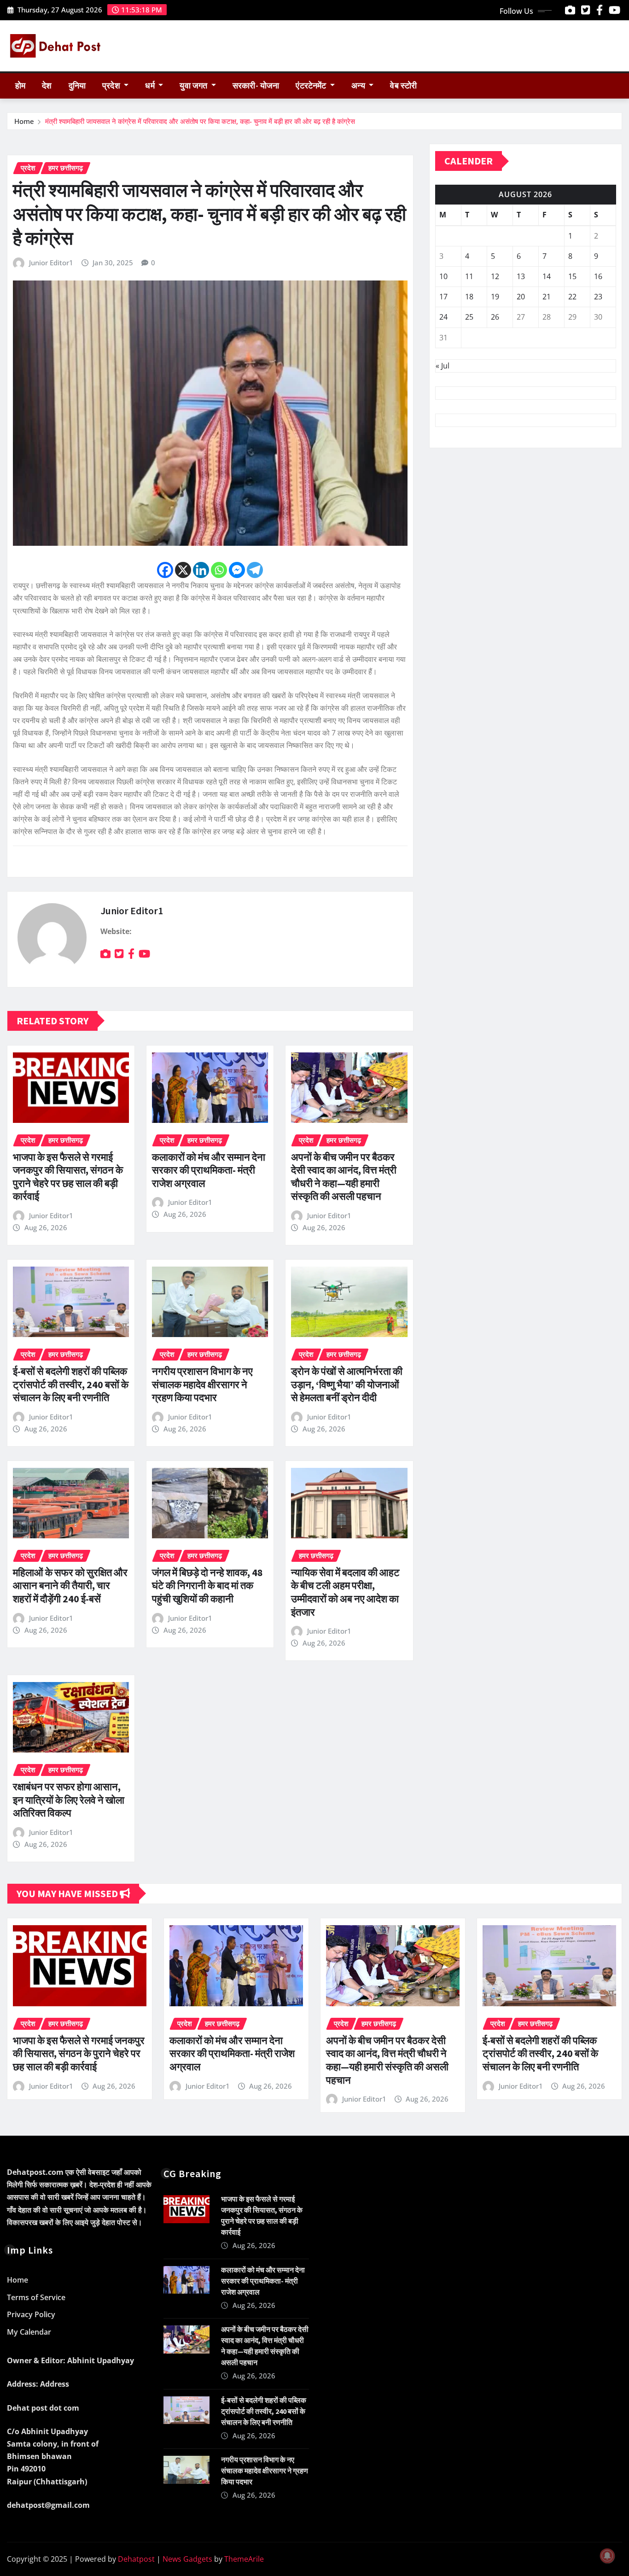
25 (469, 317)
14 (547, 276)
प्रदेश (112, 86)
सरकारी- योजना (256, 86)
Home (24, 121)
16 (598, 276)
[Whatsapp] (219, 570)
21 (547, 297)
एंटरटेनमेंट (312, 86)
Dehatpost (136, 2559)
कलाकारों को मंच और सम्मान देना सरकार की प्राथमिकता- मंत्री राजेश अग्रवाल (209, 1170)
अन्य (359, 86)
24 (443, 317)
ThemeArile (244, 2559)
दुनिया (77, 86)
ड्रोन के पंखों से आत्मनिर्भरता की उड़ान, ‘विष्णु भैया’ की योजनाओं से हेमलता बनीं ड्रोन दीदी (347, 1384)
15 (572, 276)
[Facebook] (165, 570)
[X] (183, 570)
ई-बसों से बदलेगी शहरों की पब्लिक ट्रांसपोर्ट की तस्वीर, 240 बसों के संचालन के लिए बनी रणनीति (71, 1384)
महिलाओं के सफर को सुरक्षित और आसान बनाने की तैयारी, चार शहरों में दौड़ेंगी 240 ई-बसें (70, 1586)
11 (469, 276)
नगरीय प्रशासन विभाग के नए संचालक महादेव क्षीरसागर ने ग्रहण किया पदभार (202, 1384)
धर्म (151, 86)
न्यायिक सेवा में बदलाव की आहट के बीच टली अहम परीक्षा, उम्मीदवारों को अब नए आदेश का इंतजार (345, 1592)
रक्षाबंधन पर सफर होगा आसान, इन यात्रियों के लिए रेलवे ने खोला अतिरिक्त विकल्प (69, 1800)
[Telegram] (255, 570)
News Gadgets (187, 2559)
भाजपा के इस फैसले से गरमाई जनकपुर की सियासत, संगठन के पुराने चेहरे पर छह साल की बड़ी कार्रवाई (68, 1177)
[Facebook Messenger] (237, 570)
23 (598, 297)
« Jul (443, 366)
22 (572, 297)
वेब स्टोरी (403, 86)
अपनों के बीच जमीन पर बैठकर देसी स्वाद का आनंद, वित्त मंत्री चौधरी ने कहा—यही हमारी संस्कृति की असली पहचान (344, 1177)
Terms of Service (36, 2297)
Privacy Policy (31, 2314)
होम (20, 86)
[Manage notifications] (607, 2556)
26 (495, 317)
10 (443, 276)
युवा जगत (194, 86)
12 (495, 276)
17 (443, 297)
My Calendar (29, 2332)
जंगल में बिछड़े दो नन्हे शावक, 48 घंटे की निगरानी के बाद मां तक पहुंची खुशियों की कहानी (207, 1586)
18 (469, 297)
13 (521, 276)
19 (495, 297)
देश (47, 86)
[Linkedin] (201, 570)
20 (521, 297)
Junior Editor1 (51, 263)
